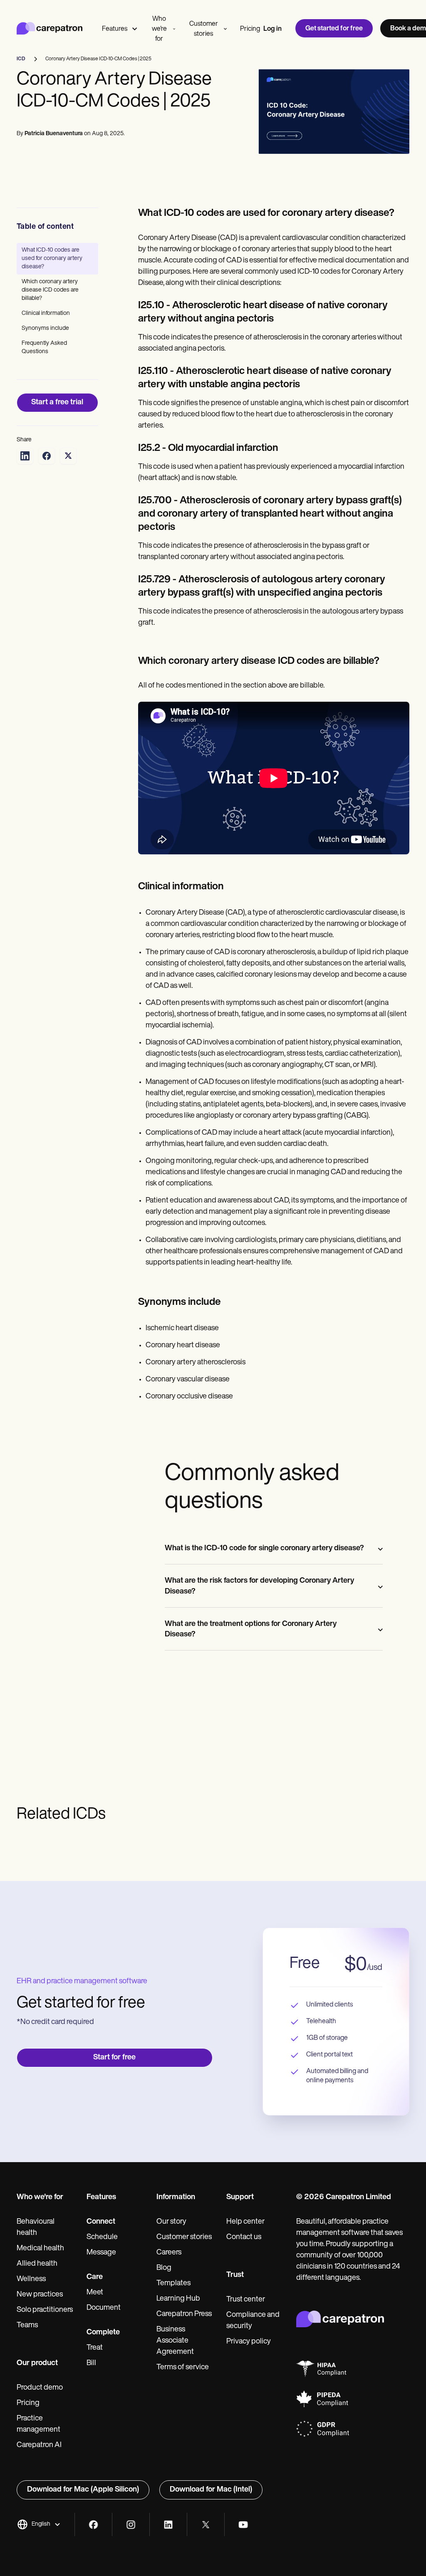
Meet (95, 2293)
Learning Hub (178, 2299)
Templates (173, 2284)
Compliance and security (253, 2321)
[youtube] (243, 2525)
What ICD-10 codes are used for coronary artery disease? (52, 259)
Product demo (40, 2388)
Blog (164, 2268)
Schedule (102, 2237)
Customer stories (204, 29)
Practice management (38, 2424)
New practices (40, 2295)
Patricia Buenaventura (54, 134)
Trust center (246, 2300)
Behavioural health (36, 2228)
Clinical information (46, 313)
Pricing (250, 29)
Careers (169, 2253)
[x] (206, 2525)
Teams (27, 2326)
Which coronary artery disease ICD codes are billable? (50, 290)
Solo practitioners (45, 2310)
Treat (95, 2348)
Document (104, 2308)
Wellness (31, 2279)
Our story (171, 2222)
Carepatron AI (39, 2445)
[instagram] (131, 2525)
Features (115, 29)
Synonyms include (45, 328)
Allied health (37, 2264)
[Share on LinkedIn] (25, 456)
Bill (91, 2363)
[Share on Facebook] (47, 456)
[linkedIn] (168, 2525)
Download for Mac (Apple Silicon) (83, 2490)
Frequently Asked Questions (44, 348)
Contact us (244, 2237)
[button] (39, 2524)
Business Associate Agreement (175, 2341)
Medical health (40, 2249)
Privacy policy (249, 2342)
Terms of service (183, 2368)
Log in (272, 29)
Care (95, 2277)
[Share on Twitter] (68, 456)
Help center (245, 2222)
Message (101, 2253)
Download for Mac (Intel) (211, 2490)
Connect (101, 2222)
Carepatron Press (184, 2314)
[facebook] (93, 2525)
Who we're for (159, 29)
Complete (103, 2333)
